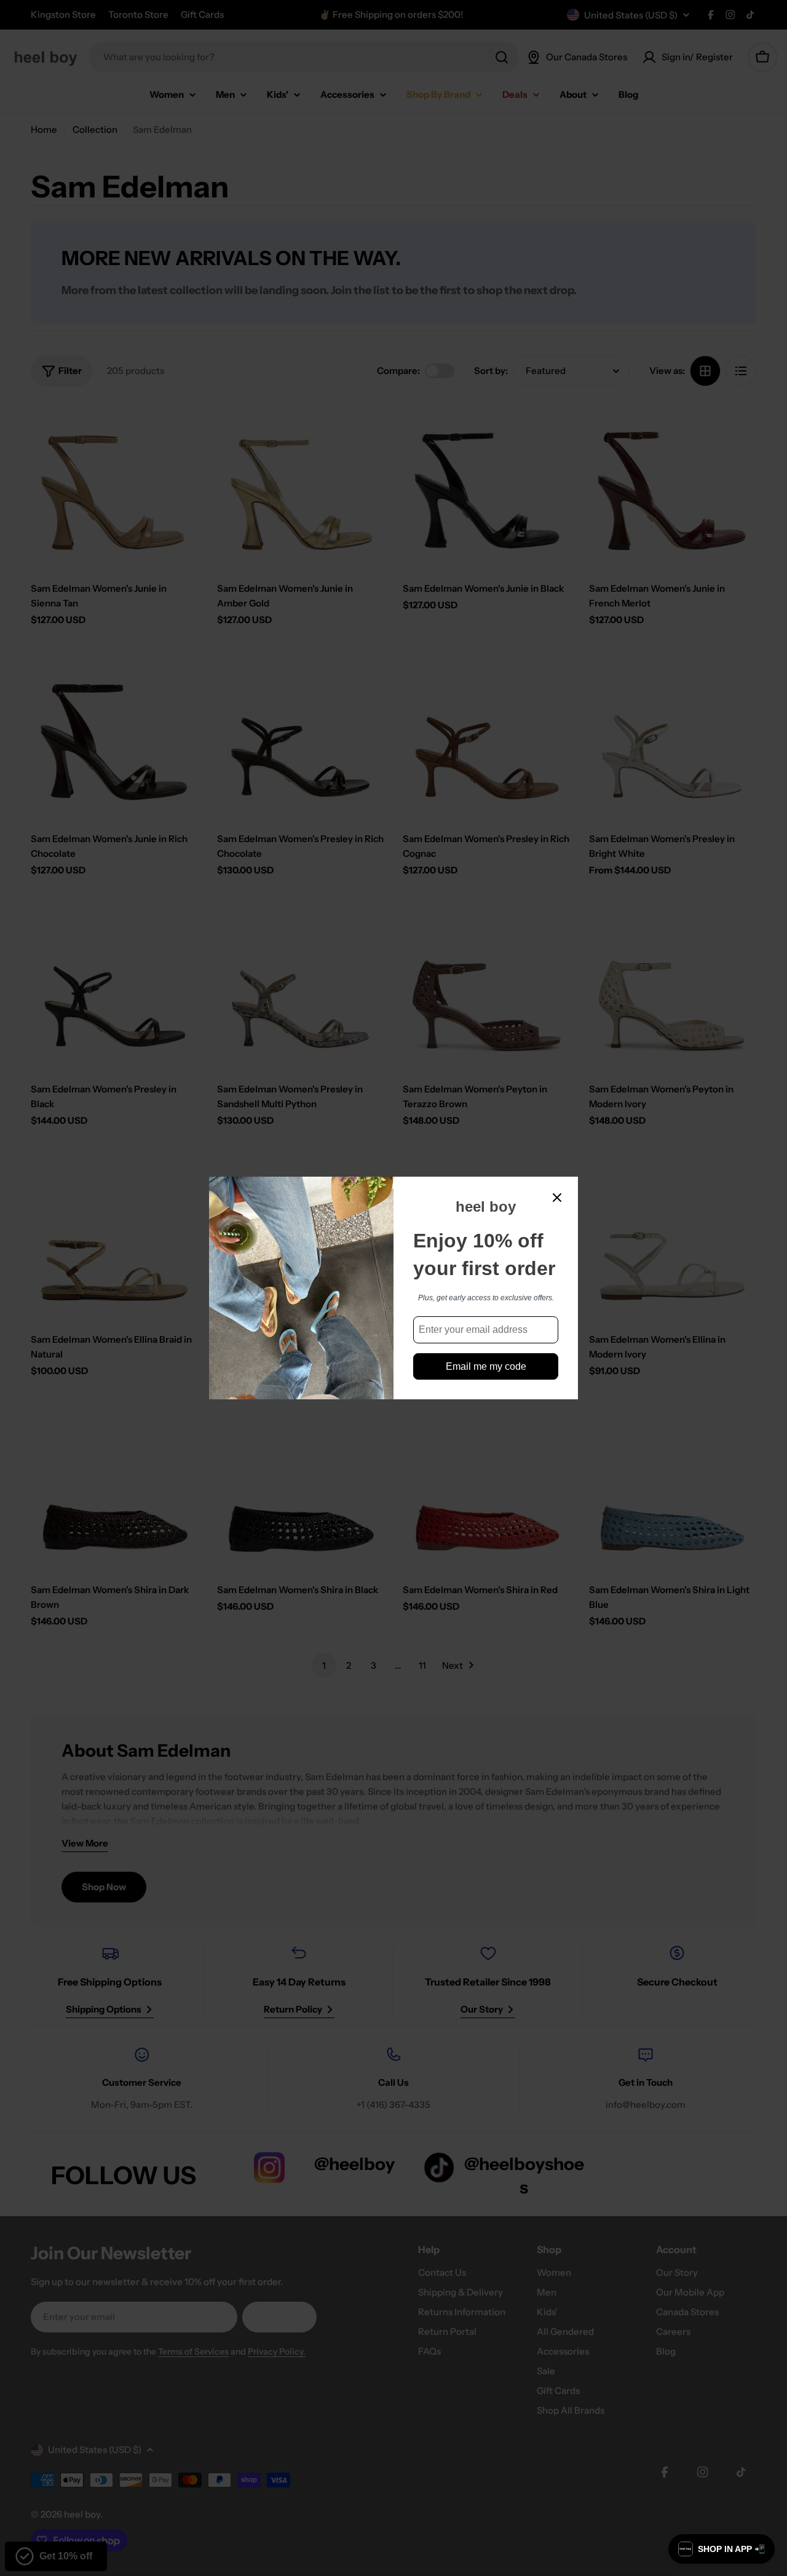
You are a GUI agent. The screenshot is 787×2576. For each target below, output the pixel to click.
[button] (722, 2549)
